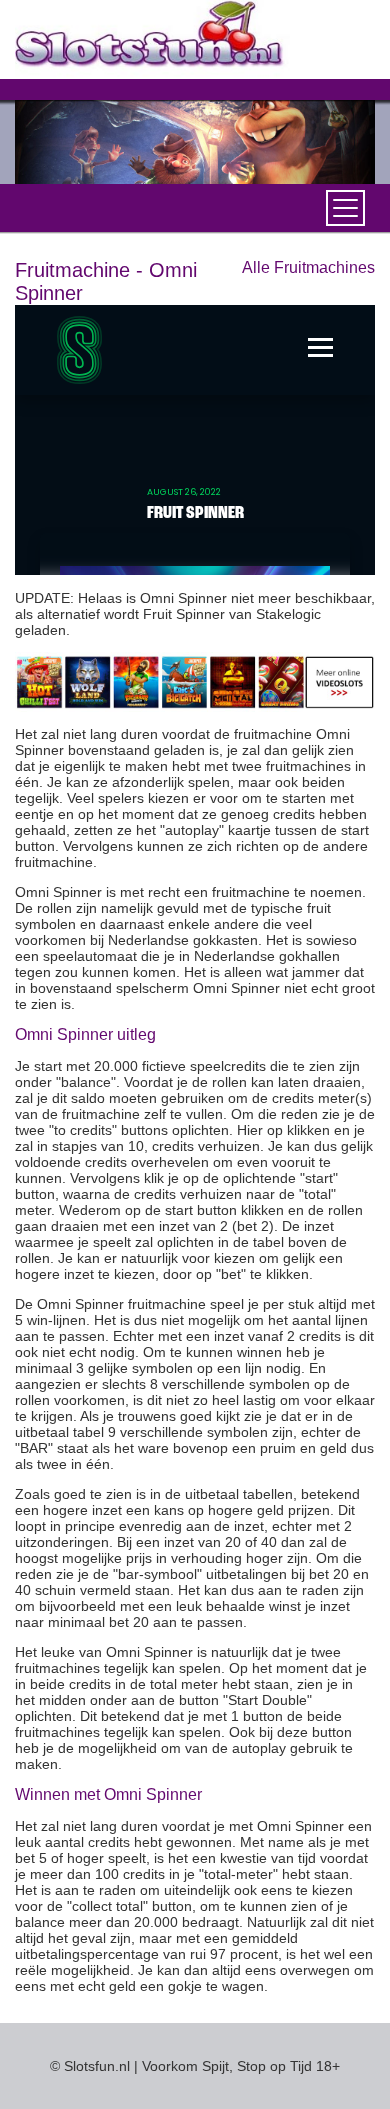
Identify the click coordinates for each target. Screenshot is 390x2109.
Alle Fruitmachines (308, 267)
